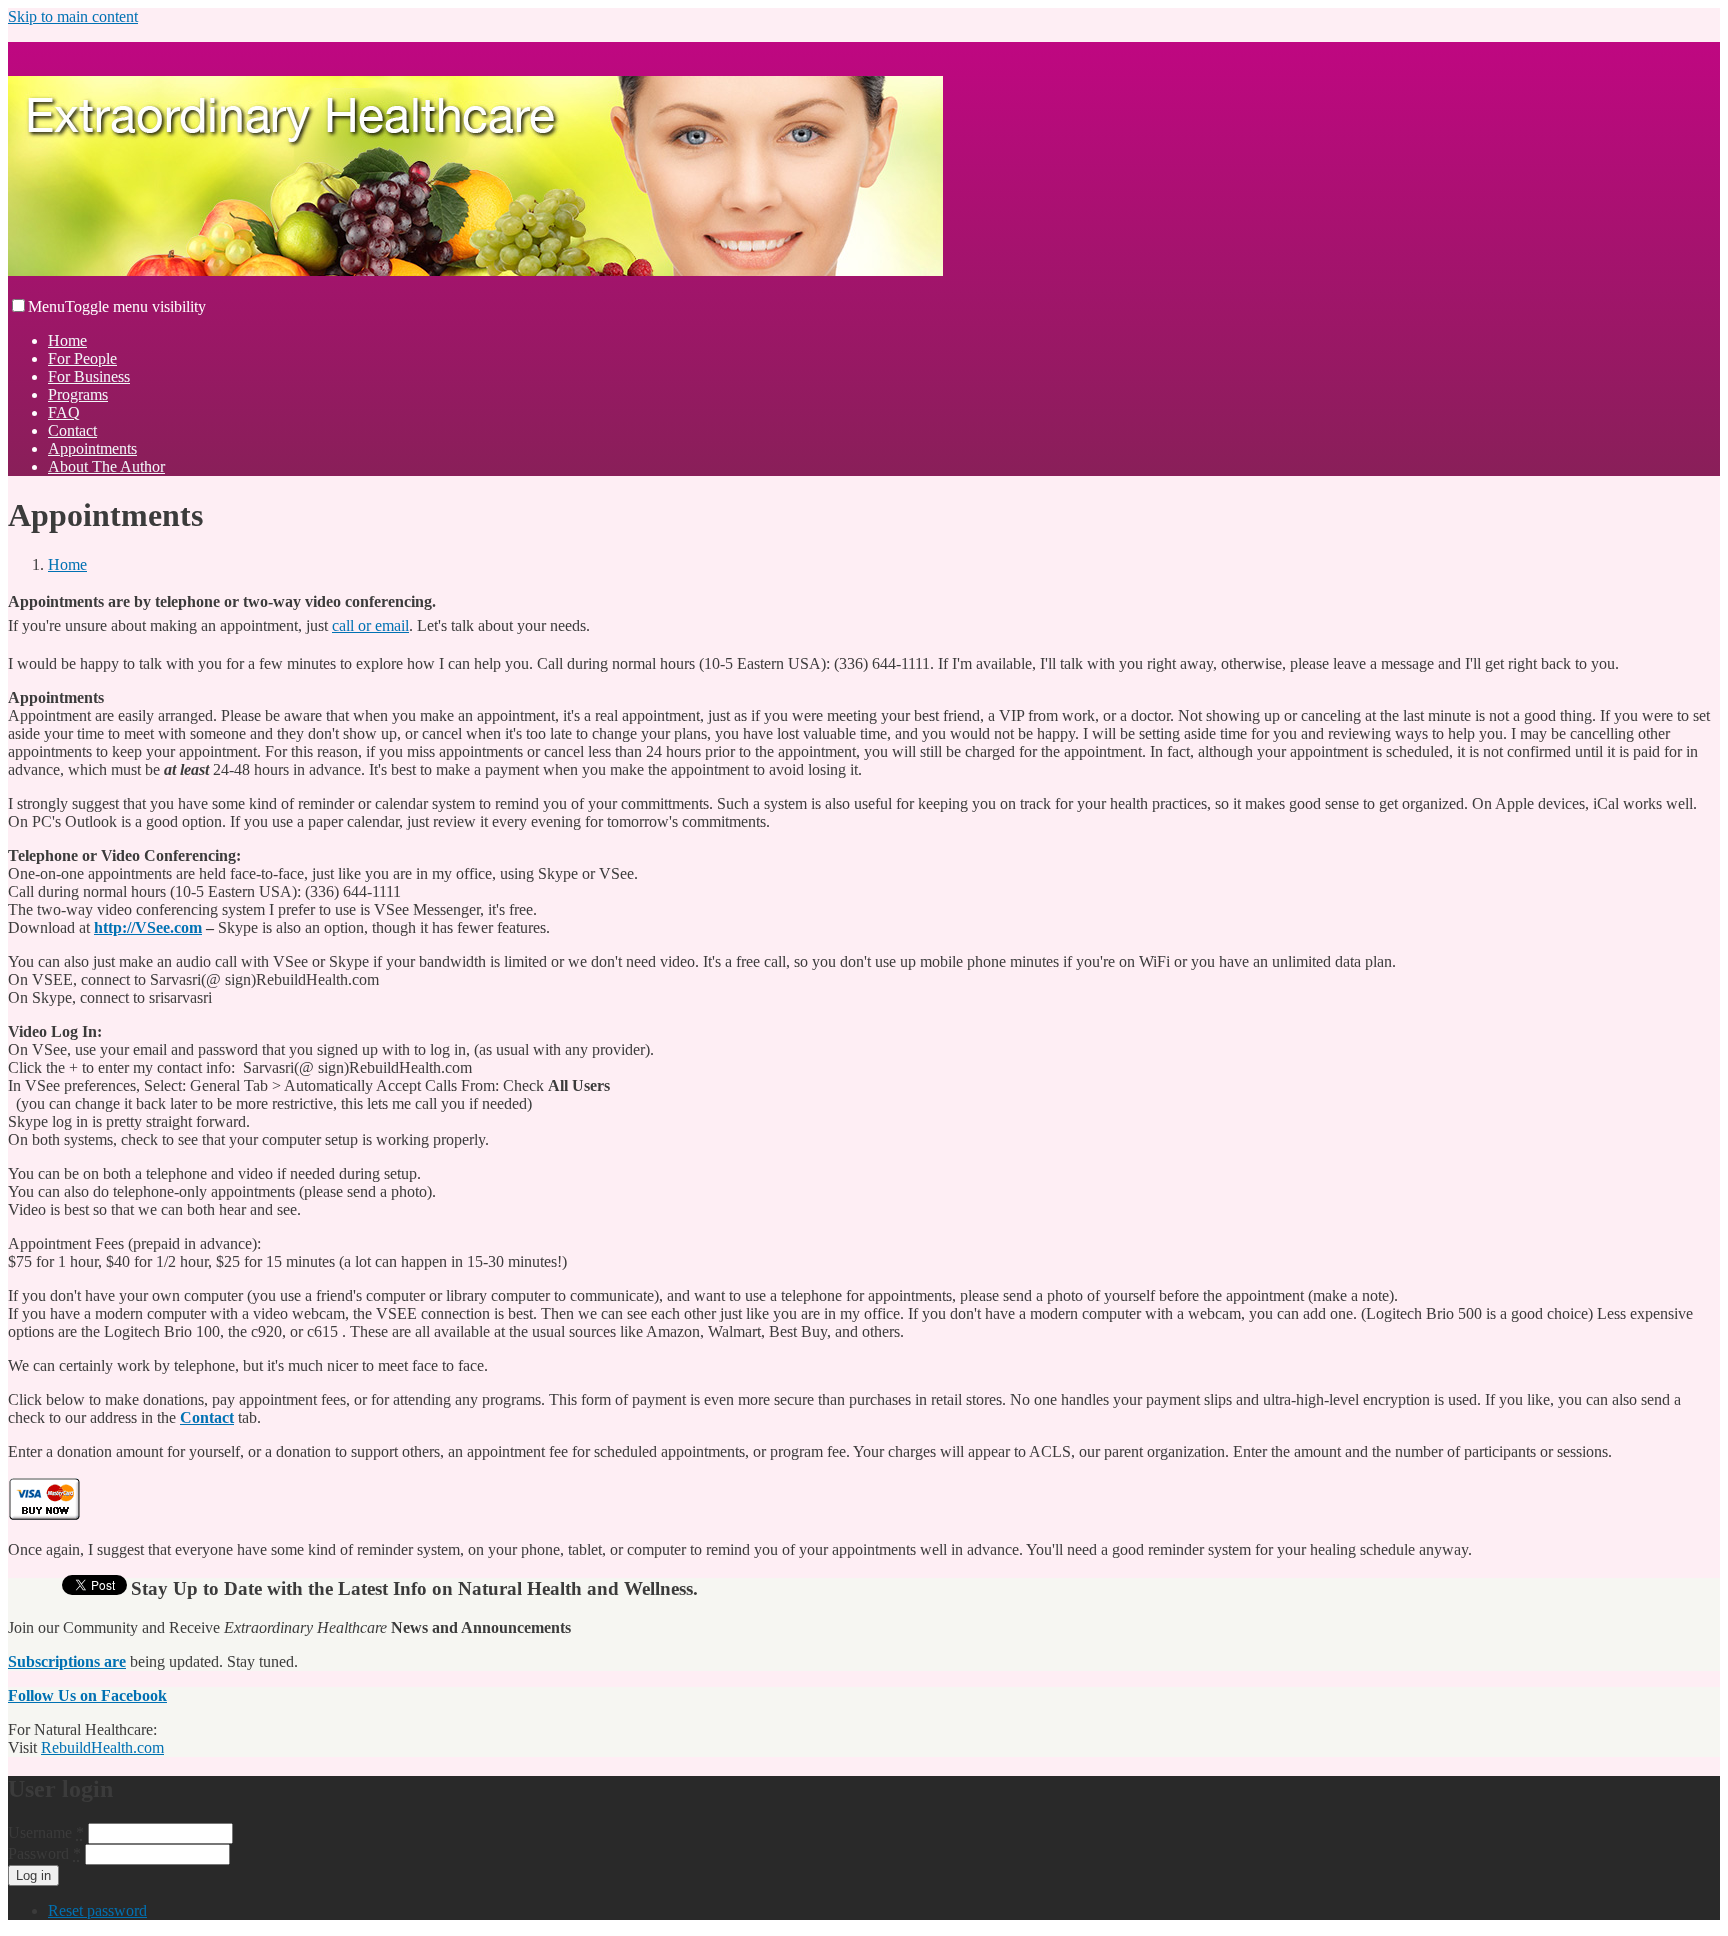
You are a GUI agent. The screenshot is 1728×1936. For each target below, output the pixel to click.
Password (44, 1853)
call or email (370, 625)
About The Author (106, 466)
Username (46, 1832)
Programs (78, 394)
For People (82, 358)
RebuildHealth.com (102, 1747)
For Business (89, 376)
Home (67, 340)
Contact (72, 430)
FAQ (64, 412)
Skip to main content (73, 16)
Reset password (97, 1910)
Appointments (92, 448)
